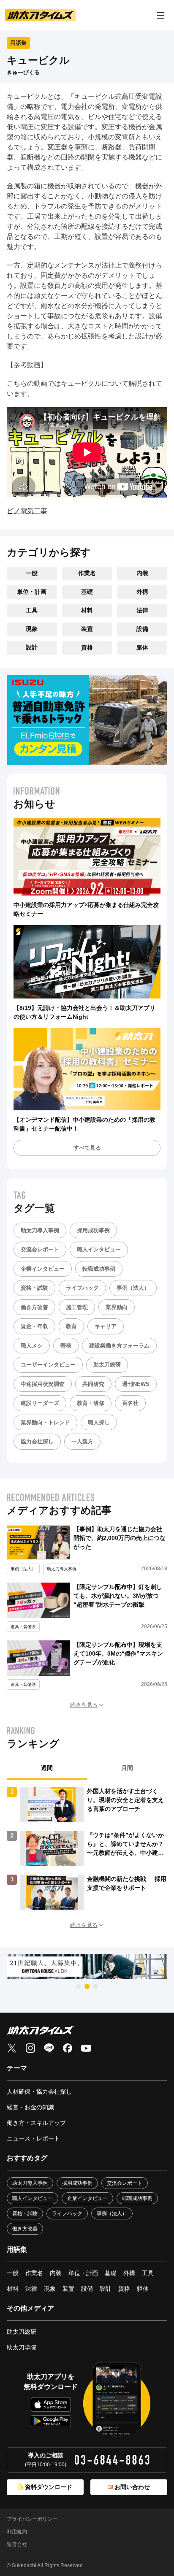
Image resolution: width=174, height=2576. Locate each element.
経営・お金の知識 (30, 2107)
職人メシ (32, 1346)
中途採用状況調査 (43, 1384)
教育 (71, 1326)
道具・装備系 (23, 1627)
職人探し (99, 1422)
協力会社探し (37, 1441)
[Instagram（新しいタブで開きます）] (30, 2048)
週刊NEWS (136, 1384)
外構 (142, 592)
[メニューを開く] (160, 15)
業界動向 (117, 1307)
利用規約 (17, 2532)
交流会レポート (40, 1249)
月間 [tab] (127, 1768)
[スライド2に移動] (87, 1986)
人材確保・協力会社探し (39, 2092)
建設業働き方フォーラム (119, 1346)
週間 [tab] (47, 1768)
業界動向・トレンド (45, 1422)
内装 (142, 573)
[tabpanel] (87, 1848)
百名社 (130, 1403)
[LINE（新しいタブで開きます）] (49, 2048)
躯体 (142, 647)
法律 (142, 610)
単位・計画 (32, 592)
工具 (32, 610)
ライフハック (82, 1288)
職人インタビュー (99, 1249)
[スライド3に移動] (95, 1986)
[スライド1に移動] (79, 1986)
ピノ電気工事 (27, 511)
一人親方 (82, 1441)
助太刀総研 (107, 1365)
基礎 (87, 592)
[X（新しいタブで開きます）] (12, 2048)
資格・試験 (34, 1288)
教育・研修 (91, 1403)
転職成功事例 (99, 1269)
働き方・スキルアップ (36, 2123)
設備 (142, 629)
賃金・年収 (34, 1326)
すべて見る (87, 1148)
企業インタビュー (43, 1269)
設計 (32, 647)
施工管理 (77, 1307)
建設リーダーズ (40, 1403)
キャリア (106, 1326)
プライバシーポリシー (32, 2519)
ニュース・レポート (33, 2138)
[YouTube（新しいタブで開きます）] (86, 2048)
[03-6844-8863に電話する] (112, 2460)
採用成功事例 (93, 1230)
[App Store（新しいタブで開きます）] (51, 2404)
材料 (87, 610)
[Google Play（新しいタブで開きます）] (51, 2421)
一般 (32, 573)
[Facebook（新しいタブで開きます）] (68, 2048)
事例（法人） (133, 1288)
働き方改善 (34, 1307)
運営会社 (17, 2544)
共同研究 (93, 1384)
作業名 (87, 573)
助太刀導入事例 (40, 1230)
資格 (87, 647)
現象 (32, 629)
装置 (87, 629)
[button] (87, 1705)
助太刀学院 (22, 2347)
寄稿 (66, 1346)
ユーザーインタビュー (48, 1365)
